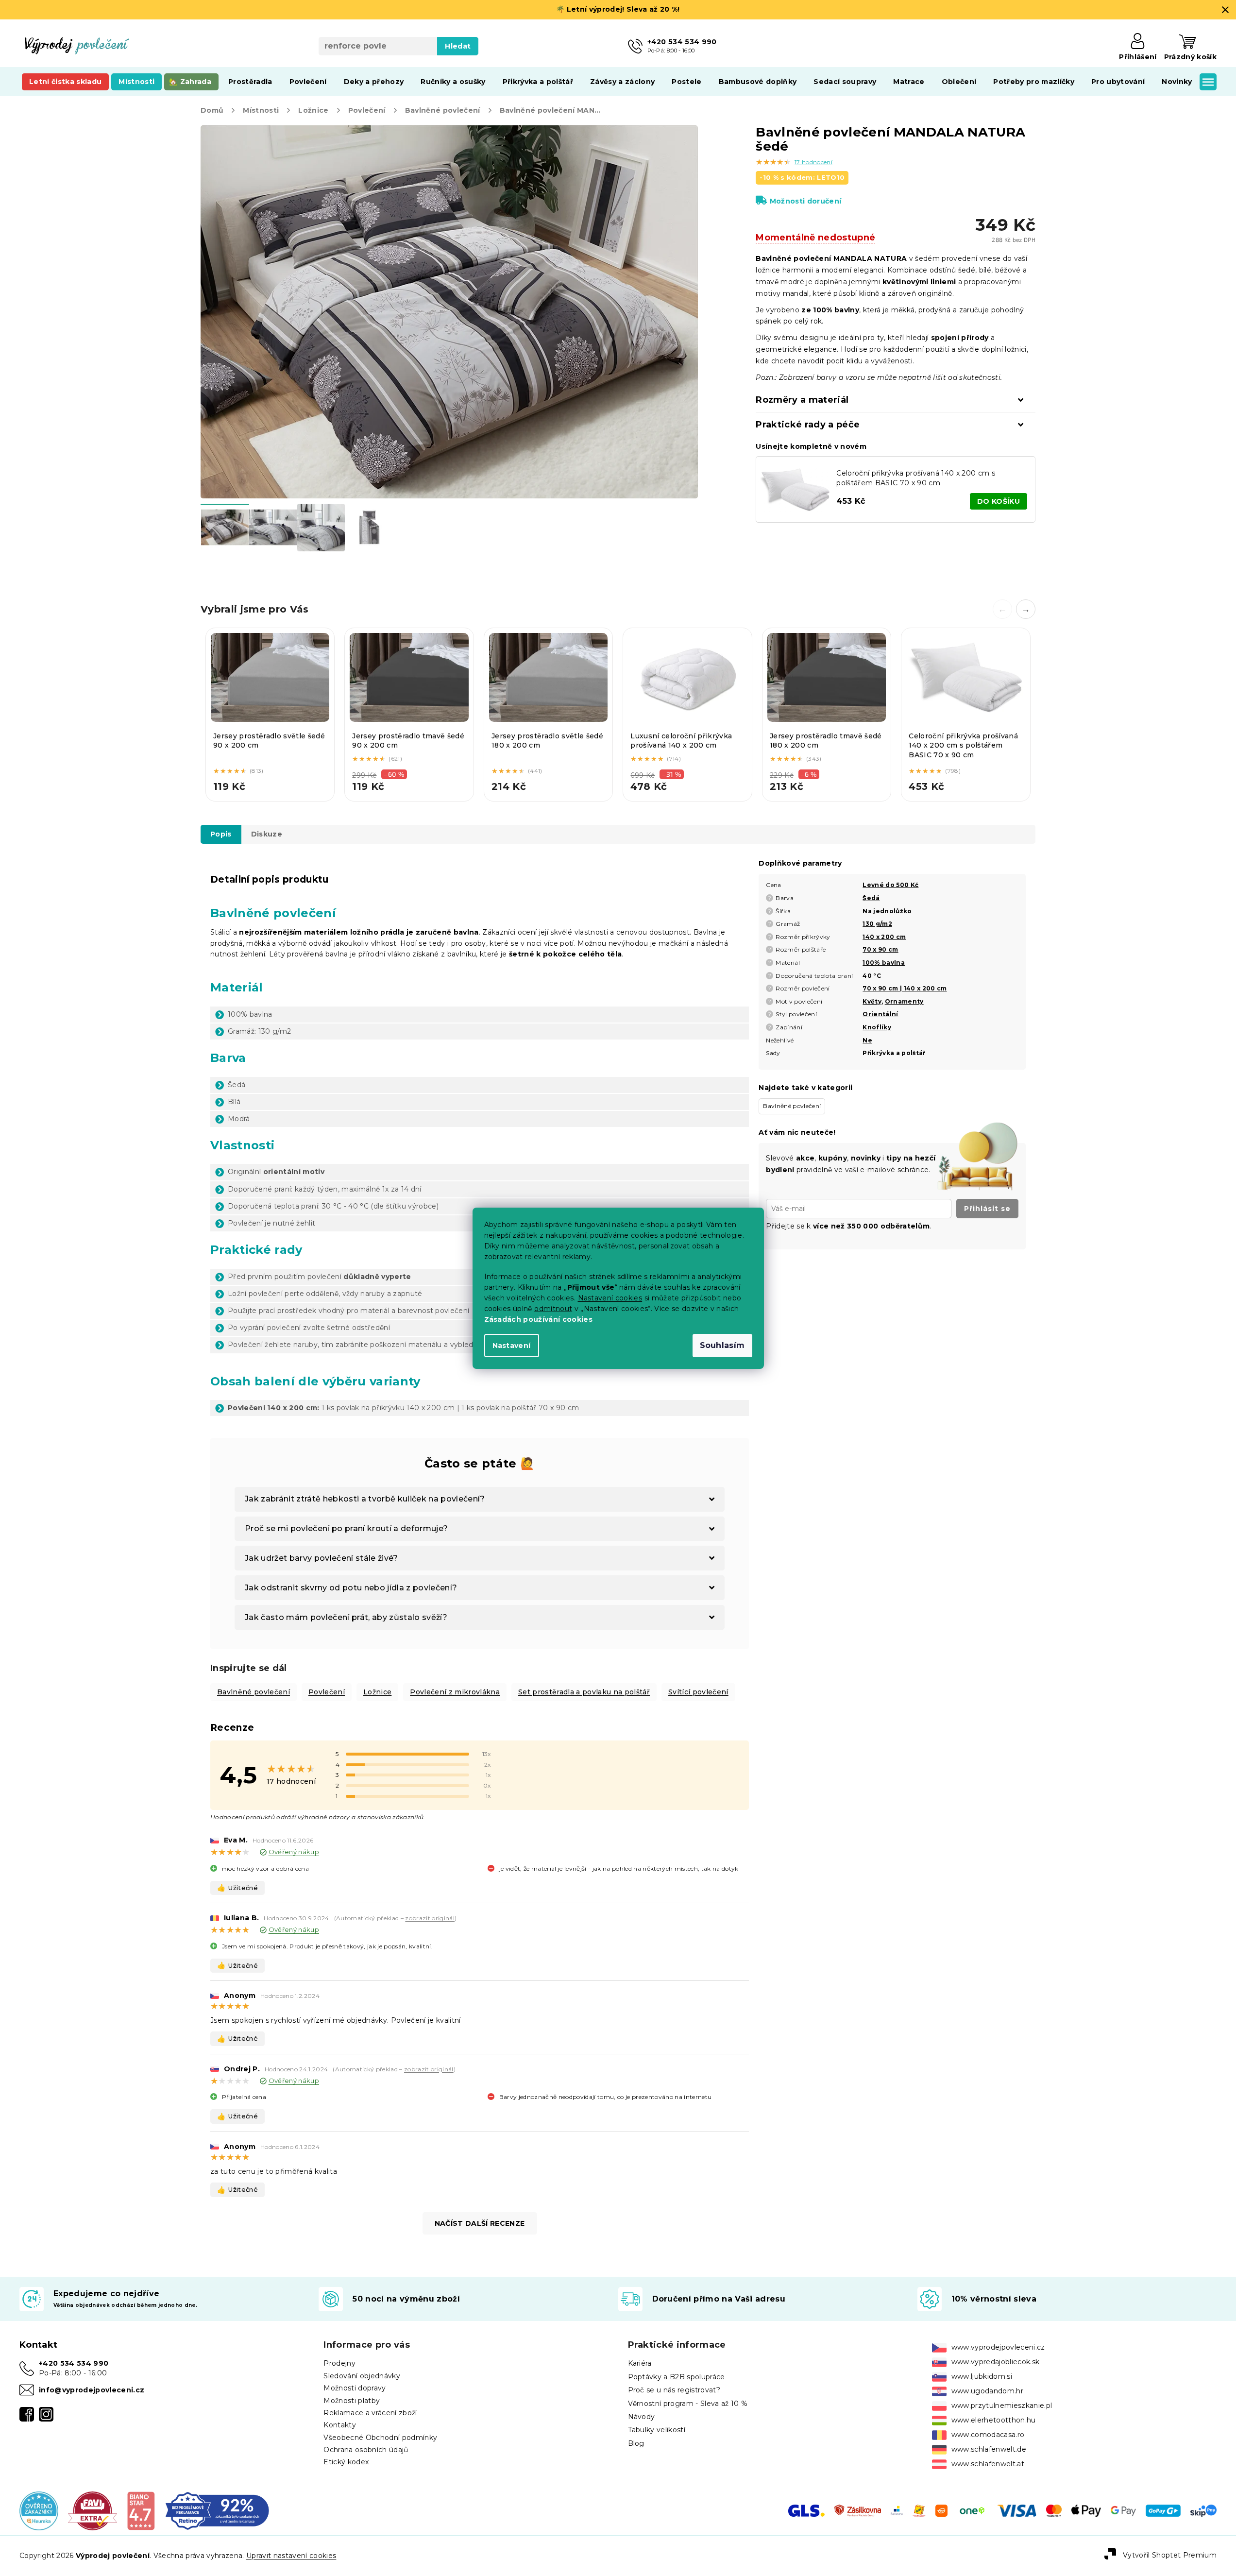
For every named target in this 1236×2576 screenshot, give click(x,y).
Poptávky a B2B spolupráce (677, 2377)
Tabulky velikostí (657, 2430)
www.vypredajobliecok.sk (996, 2362)
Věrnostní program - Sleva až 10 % (688, 2404)
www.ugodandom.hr (987, 2391)
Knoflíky (877, 1027)
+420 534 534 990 (74, 2363)
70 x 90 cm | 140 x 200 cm (905, 988)
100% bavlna (884, 963)
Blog (636, 2443)
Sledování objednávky (362, 2376)
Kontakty (340, 2425)
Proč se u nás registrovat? (674, 2390)
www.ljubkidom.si (982, 2376)
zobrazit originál (430, 1918)
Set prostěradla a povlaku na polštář (584, 1692)
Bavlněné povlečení (254, 1692)
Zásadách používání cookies (539, 1319)
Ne (867, 1040)
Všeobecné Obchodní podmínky (380, 2438)
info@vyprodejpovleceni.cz (92, 2390)
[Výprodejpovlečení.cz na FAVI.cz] (93, 2510)
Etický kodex (346, 2462)
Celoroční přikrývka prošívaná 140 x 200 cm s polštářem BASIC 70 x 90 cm (916, 478)
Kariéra (640, 2363)
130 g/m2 (877, 924)
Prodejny (339, 2363)
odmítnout (553, 1309)
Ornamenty (904, 1001)
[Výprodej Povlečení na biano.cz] (141, 2510)
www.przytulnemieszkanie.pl (1002, 2405)
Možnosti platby (352, 2401)
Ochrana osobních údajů (366, 2450)
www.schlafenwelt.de (989, 2449)
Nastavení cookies (610, 1298)
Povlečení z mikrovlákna (455, 1692)
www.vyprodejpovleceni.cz (998, 2347)
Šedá (871, 898)
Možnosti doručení (805, 201)
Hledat (458, 46)
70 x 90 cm (880, 949)
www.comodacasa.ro (988, 2435)
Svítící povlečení (698, 1692)
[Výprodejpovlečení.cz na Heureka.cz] (39, 2510)
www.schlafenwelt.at (988, 2464)
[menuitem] (65, 82)
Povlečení (327, 1692)
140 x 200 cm (884, 937)
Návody (642, 2417)
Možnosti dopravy (355, 2388)
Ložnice (377, 1692)
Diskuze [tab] (267, 834)
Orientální (880, 1014)
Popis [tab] (221, 834)
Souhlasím (722, 1345)
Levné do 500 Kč (890, 885)
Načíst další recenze (480, 2223)
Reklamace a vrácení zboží (370, 2413)
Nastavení (512, 1346)
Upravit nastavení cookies (291, 2556)
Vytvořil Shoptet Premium (1170, 2555)
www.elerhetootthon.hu (994, 2420)
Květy (872, 1001)
